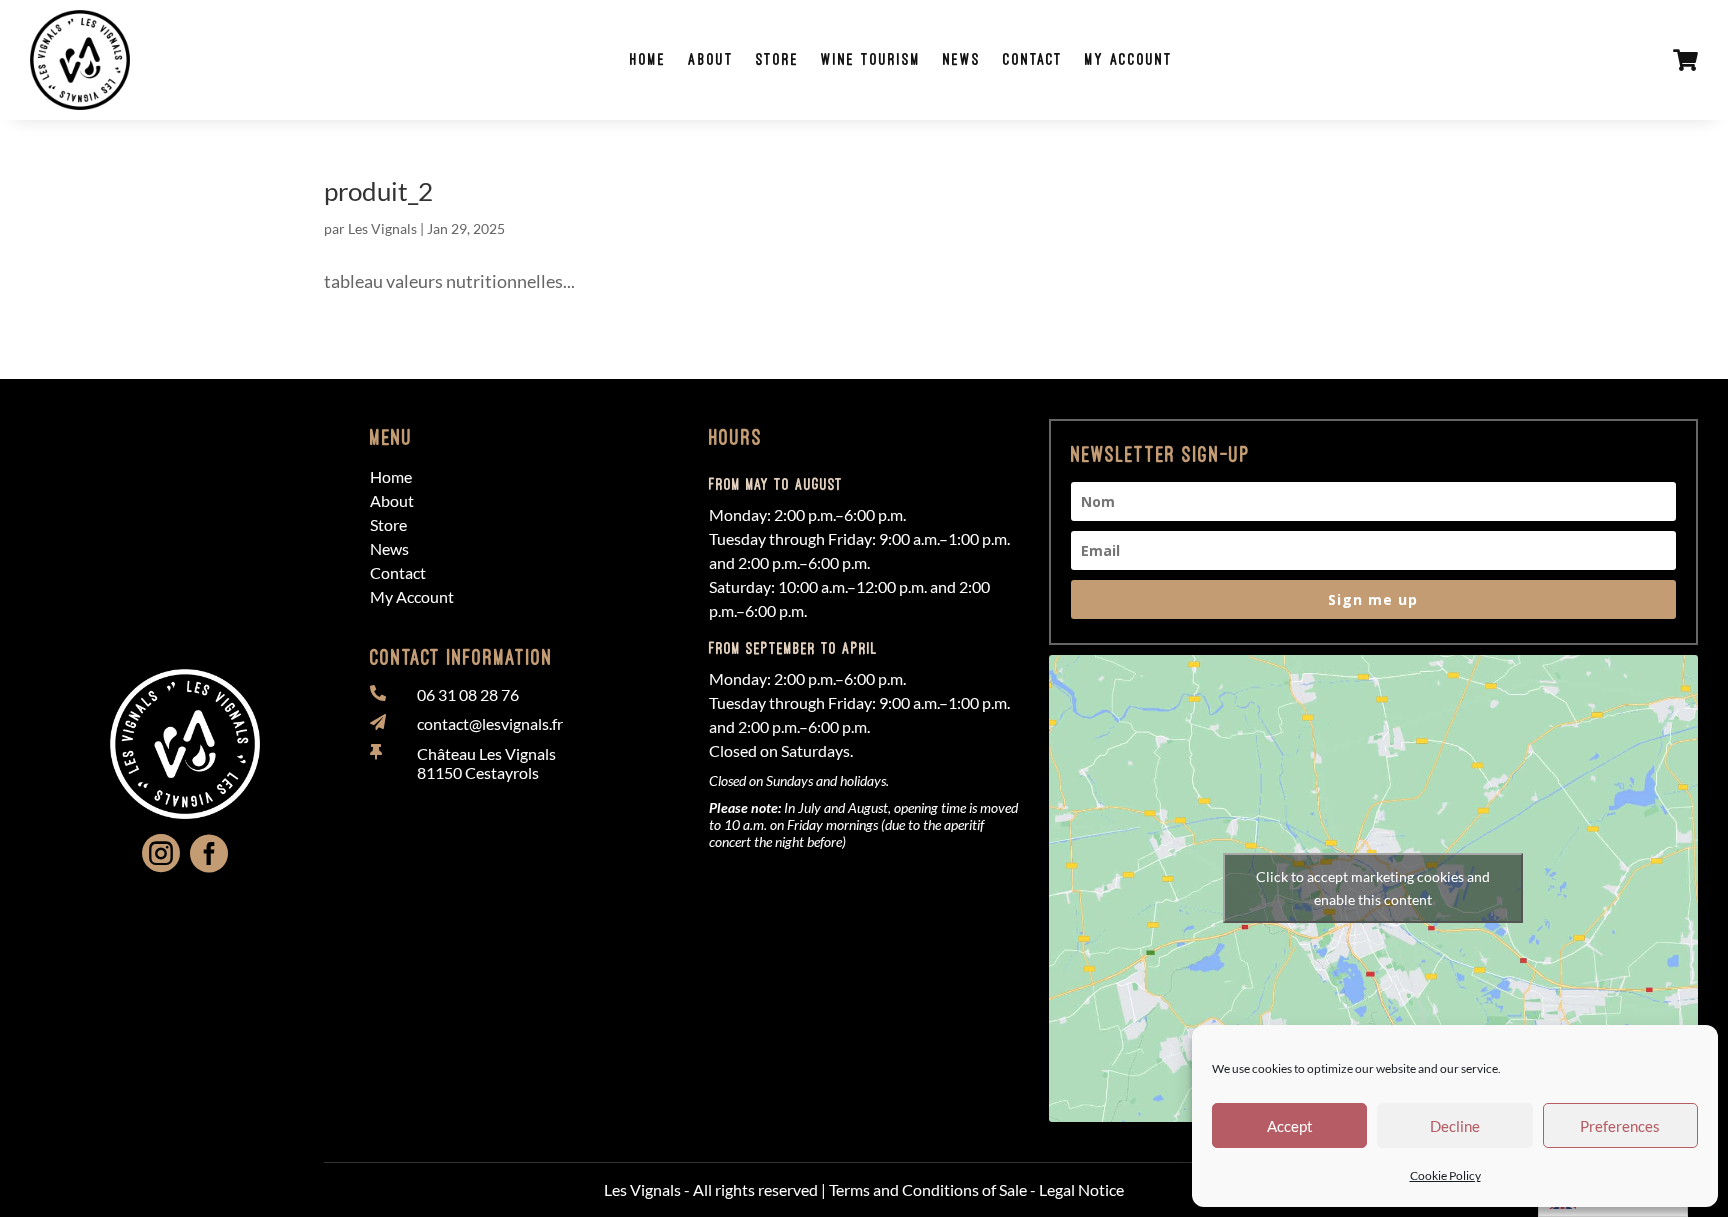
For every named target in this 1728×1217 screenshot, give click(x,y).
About (711, 59)
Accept (1290, 1126)
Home (648, 59)
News (962, 59)
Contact (1033, 59)
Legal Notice (1081, 1189)
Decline (1455, 1126)
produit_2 (378, 191)
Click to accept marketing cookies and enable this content (1373, 888)
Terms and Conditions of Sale (928, 1189)
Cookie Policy (1445, 1175)
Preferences (1620, 1126)
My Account (1129, 59)
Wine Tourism (871, 59)
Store (777, 59)
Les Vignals (382, 228)
